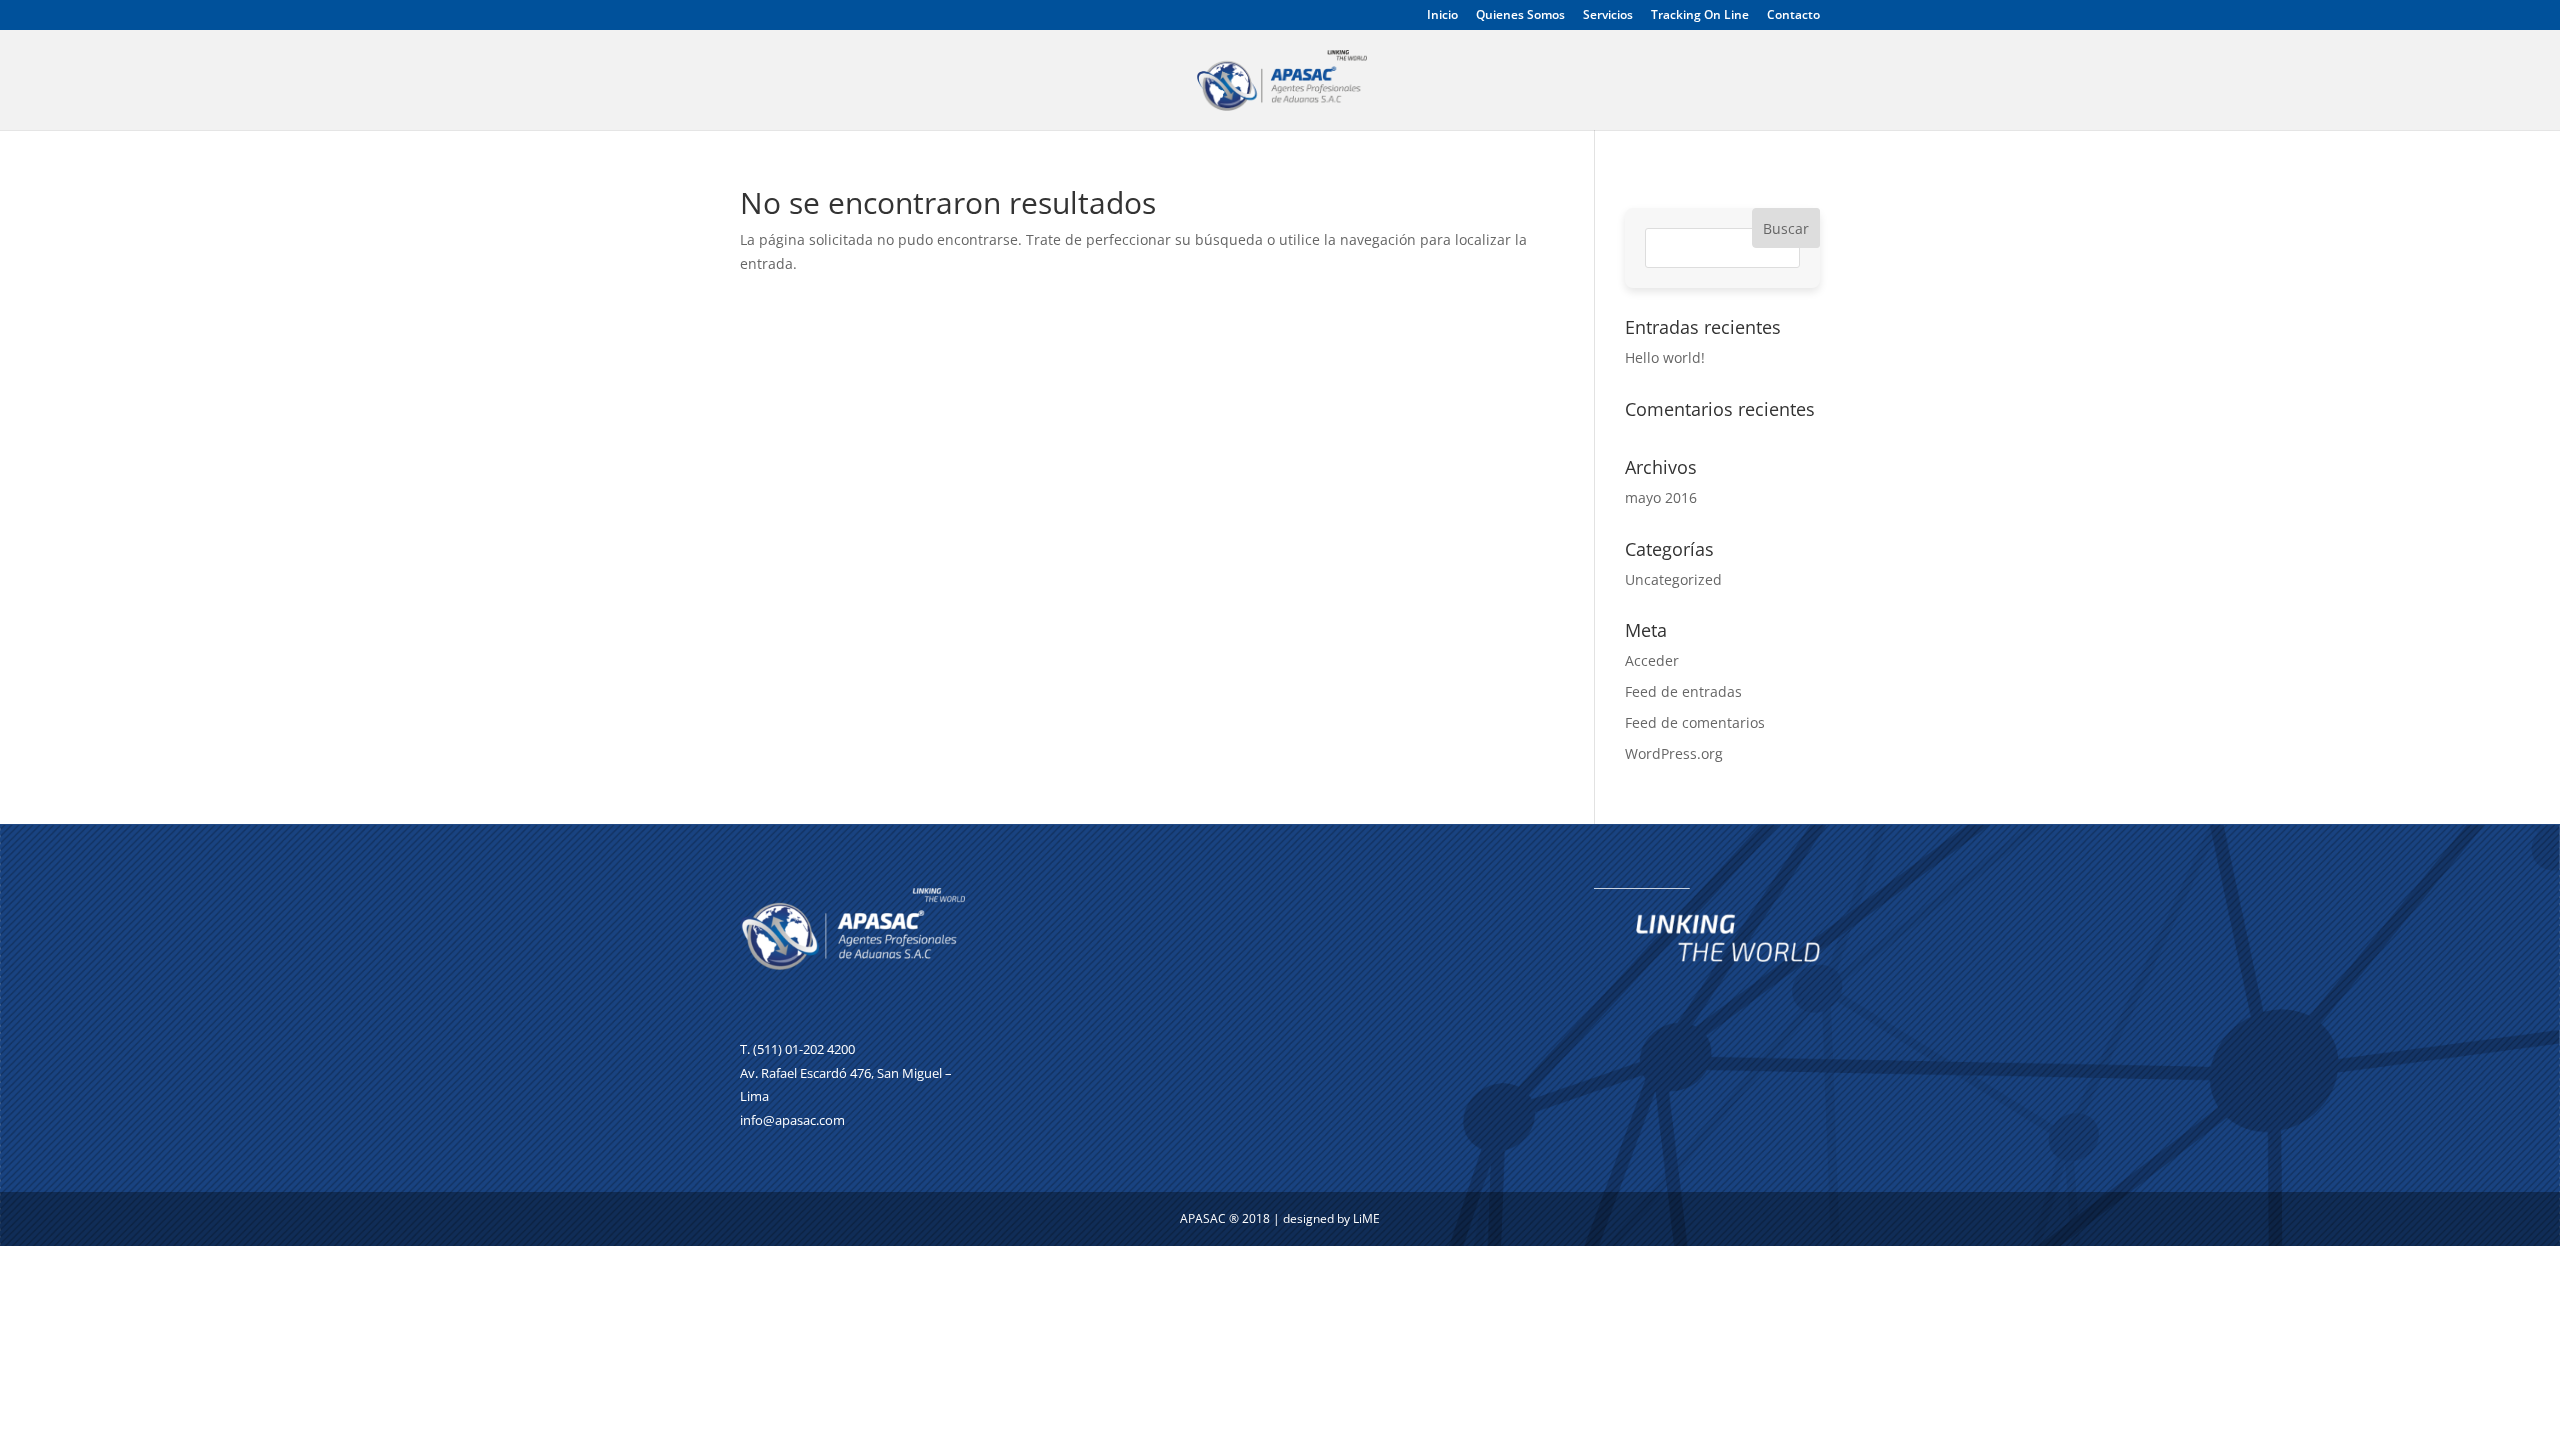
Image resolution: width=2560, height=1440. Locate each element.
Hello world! (1665, 357)
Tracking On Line (1700, 16)
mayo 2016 (1661, 497)
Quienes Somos (1520, 16)
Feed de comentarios (1695, 722)
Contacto (1793, 16)
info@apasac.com (792, 1120)
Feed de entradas (1683, 691)
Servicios (1608, 16)
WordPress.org (1674, 753)
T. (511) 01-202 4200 (797, 1049)
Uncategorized (1673, 579)
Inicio (1442, 16)
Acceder (1652, 660)
